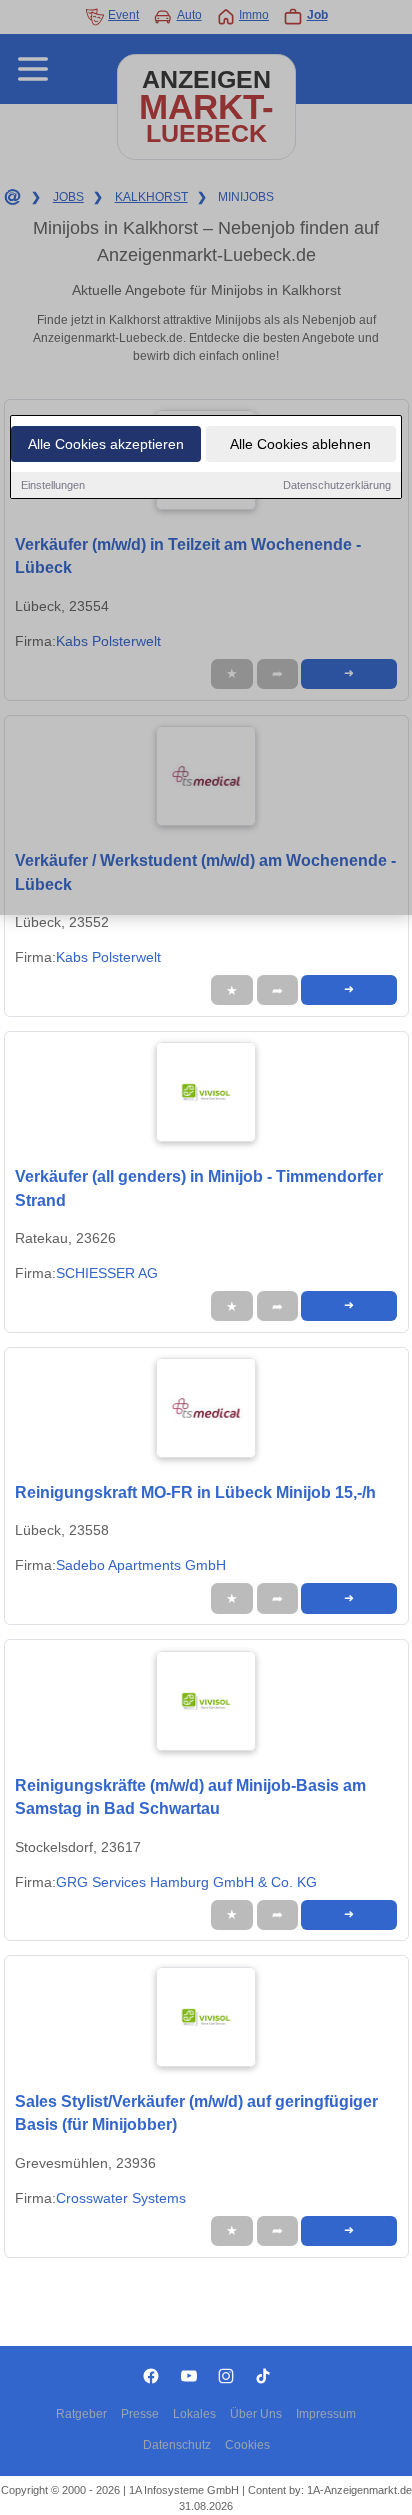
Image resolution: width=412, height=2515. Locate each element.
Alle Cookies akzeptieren (106, 444)
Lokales (194, 2414)
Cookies (247, 2445)
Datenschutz (177, 2445)
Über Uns (256, 2414)
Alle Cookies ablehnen (300, 444)
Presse (140, 2414)
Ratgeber (81, 2414)
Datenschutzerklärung (337, 485)
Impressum (326, 2414)
